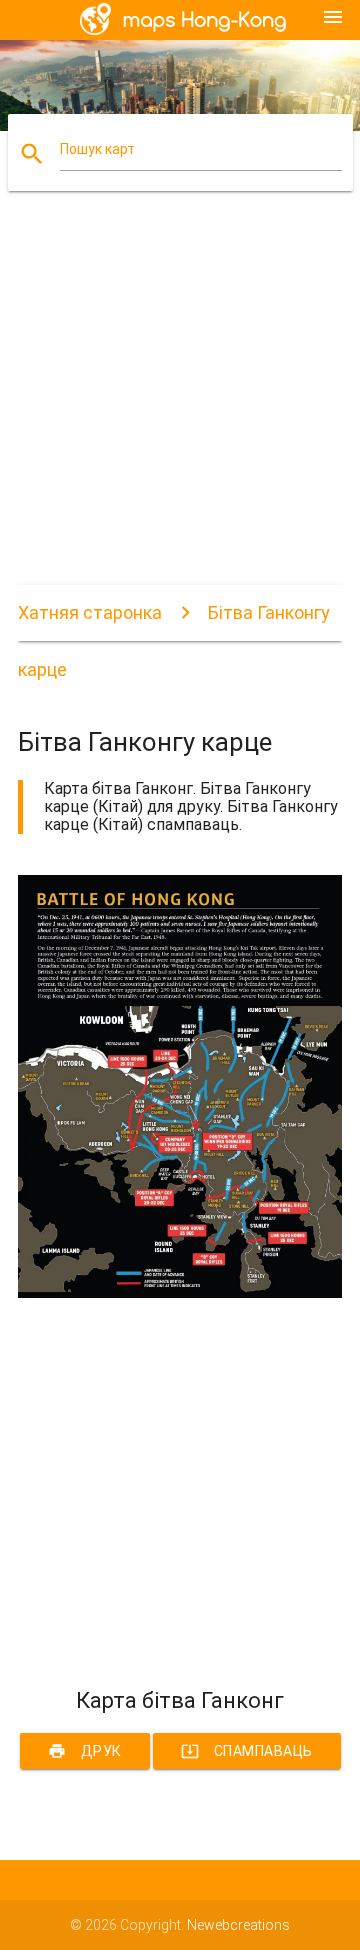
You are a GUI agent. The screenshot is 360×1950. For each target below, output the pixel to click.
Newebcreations (238, 1925)
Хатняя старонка (90, 612)
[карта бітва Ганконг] (180, 1293)
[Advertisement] (180, 405)
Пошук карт (97, 149)
